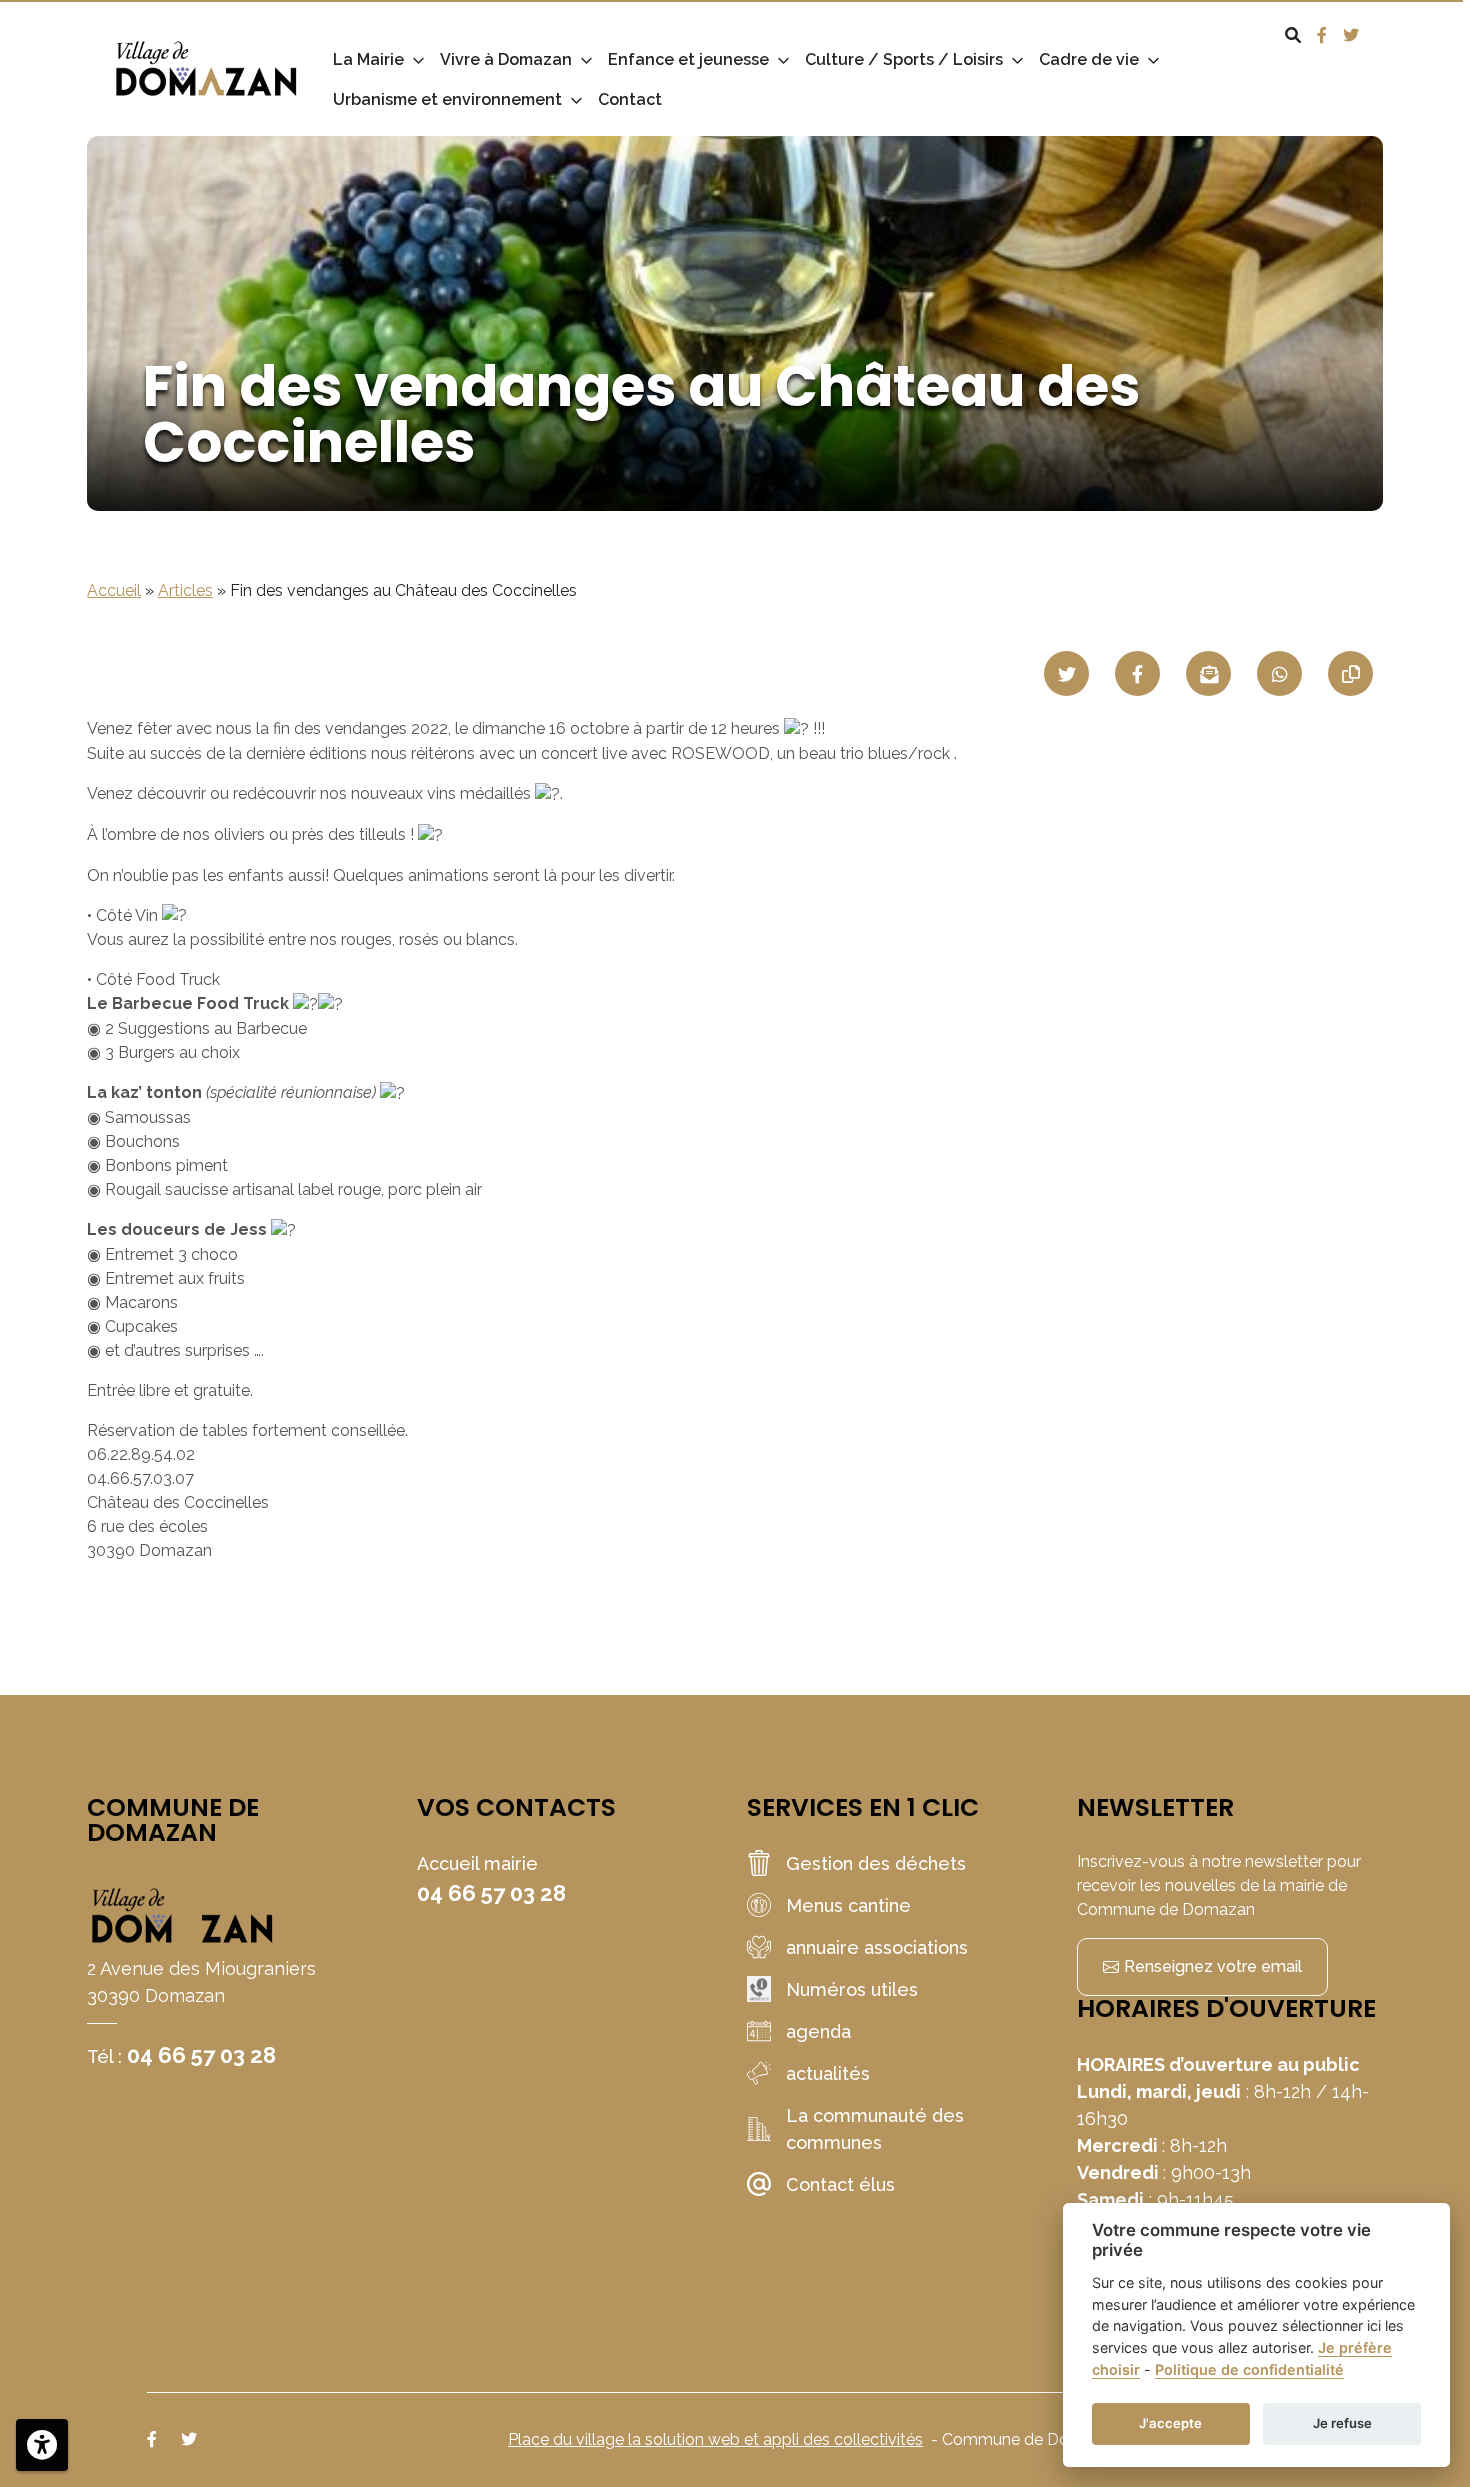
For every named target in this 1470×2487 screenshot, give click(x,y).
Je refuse (1342, 2423)
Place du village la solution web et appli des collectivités (715, 2439)
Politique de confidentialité (1249, 2369)
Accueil (114, 590)
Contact (630, 99)
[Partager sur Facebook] (1137, 673)
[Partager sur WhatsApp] (1279, 673)
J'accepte (1170, 2423)
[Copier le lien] (1350, 673)
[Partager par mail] (1208, 673)
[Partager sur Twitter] (1066, 673)
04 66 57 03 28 (201, 2055)
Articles (185, 590)
